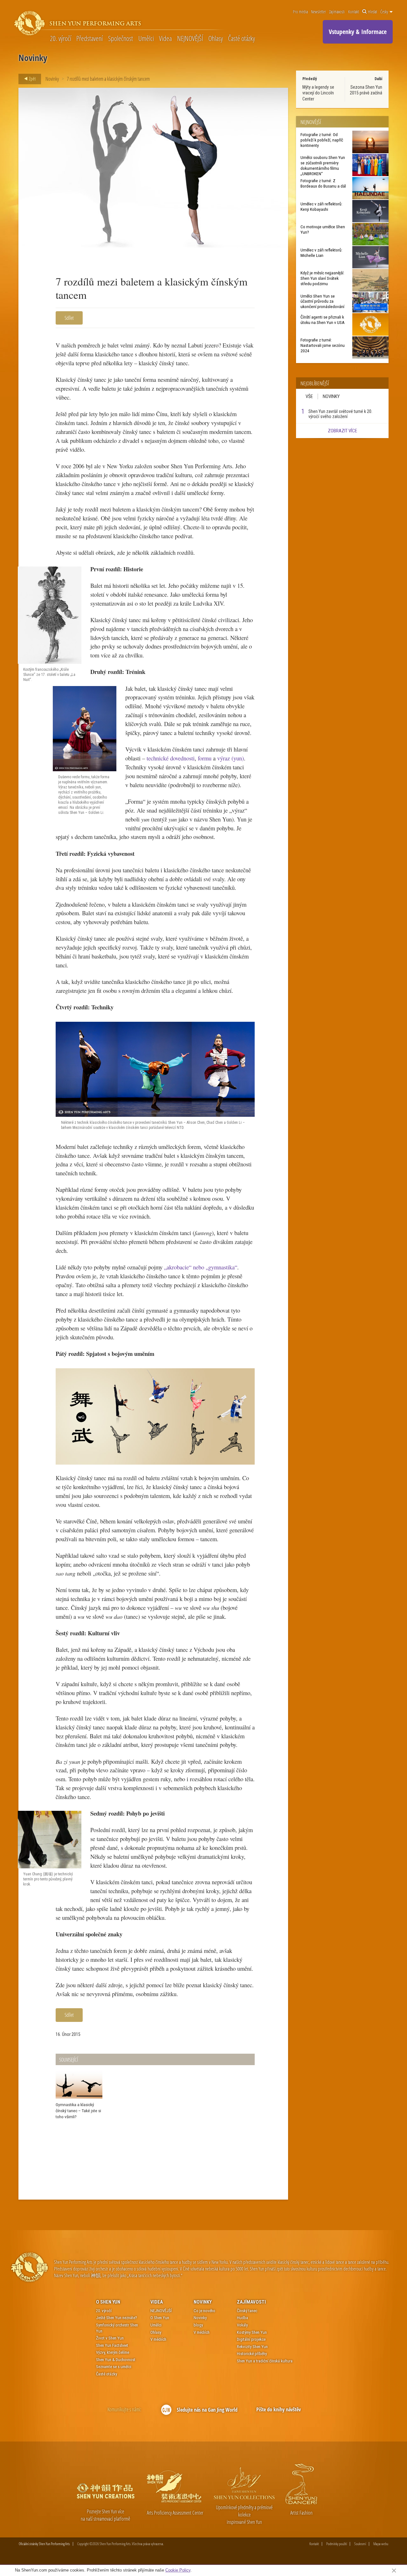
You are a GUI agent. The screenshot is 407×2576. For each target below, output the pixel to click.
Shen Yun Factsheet (112, 2345)
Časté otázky (241, 38)
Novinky (52, 79)
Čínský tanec (247, 2311)
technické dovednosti (171, 758)
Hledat (373, 12)
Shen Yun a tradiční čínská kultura (265, 2361)
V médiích (158, 2339)
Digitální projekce (251, 2339)
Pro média (300, 12)
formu (205, 758)
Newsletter (318, 12)
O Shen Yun (108, 2302)
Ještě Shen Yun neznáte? (117, 2318)
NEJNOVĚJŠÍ (190, 38)
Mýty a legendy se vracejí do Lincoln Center (318, 93)
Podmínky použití (337, 2544)
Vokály (242, 2325)
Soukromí (360, 2544)
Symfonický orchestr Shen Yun (117, 2328)
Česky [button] (385, 12)
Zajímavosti (337, 12)
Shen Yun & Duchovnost (116, 2360)
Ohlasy (216, 38)
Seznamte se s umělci (114, 2367)
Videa (165, 38)
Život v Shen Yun (110, 2338)
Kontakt (354, 12)
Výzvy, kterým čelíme (113, 2352)
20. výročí (61, 38)
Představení (90, 38)
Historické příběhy (252, 2354)
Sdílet (69, 318)
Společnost (121, 38)
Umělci (146, 38)
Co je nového (204, 2311)
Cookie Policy (178, 2570)
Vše (309, 396)
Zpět (32, 79)
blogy (198, 2325)
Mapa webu (381, 2544)
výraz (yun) (231, 758)
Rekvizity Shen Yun (252, 2347)
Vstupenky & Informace (358, 32)
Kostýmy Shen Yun (252, 2332)
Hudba (242, 2318)
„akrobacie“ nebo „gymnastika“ (200, 1267)
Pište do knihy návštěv (279, 2409)
